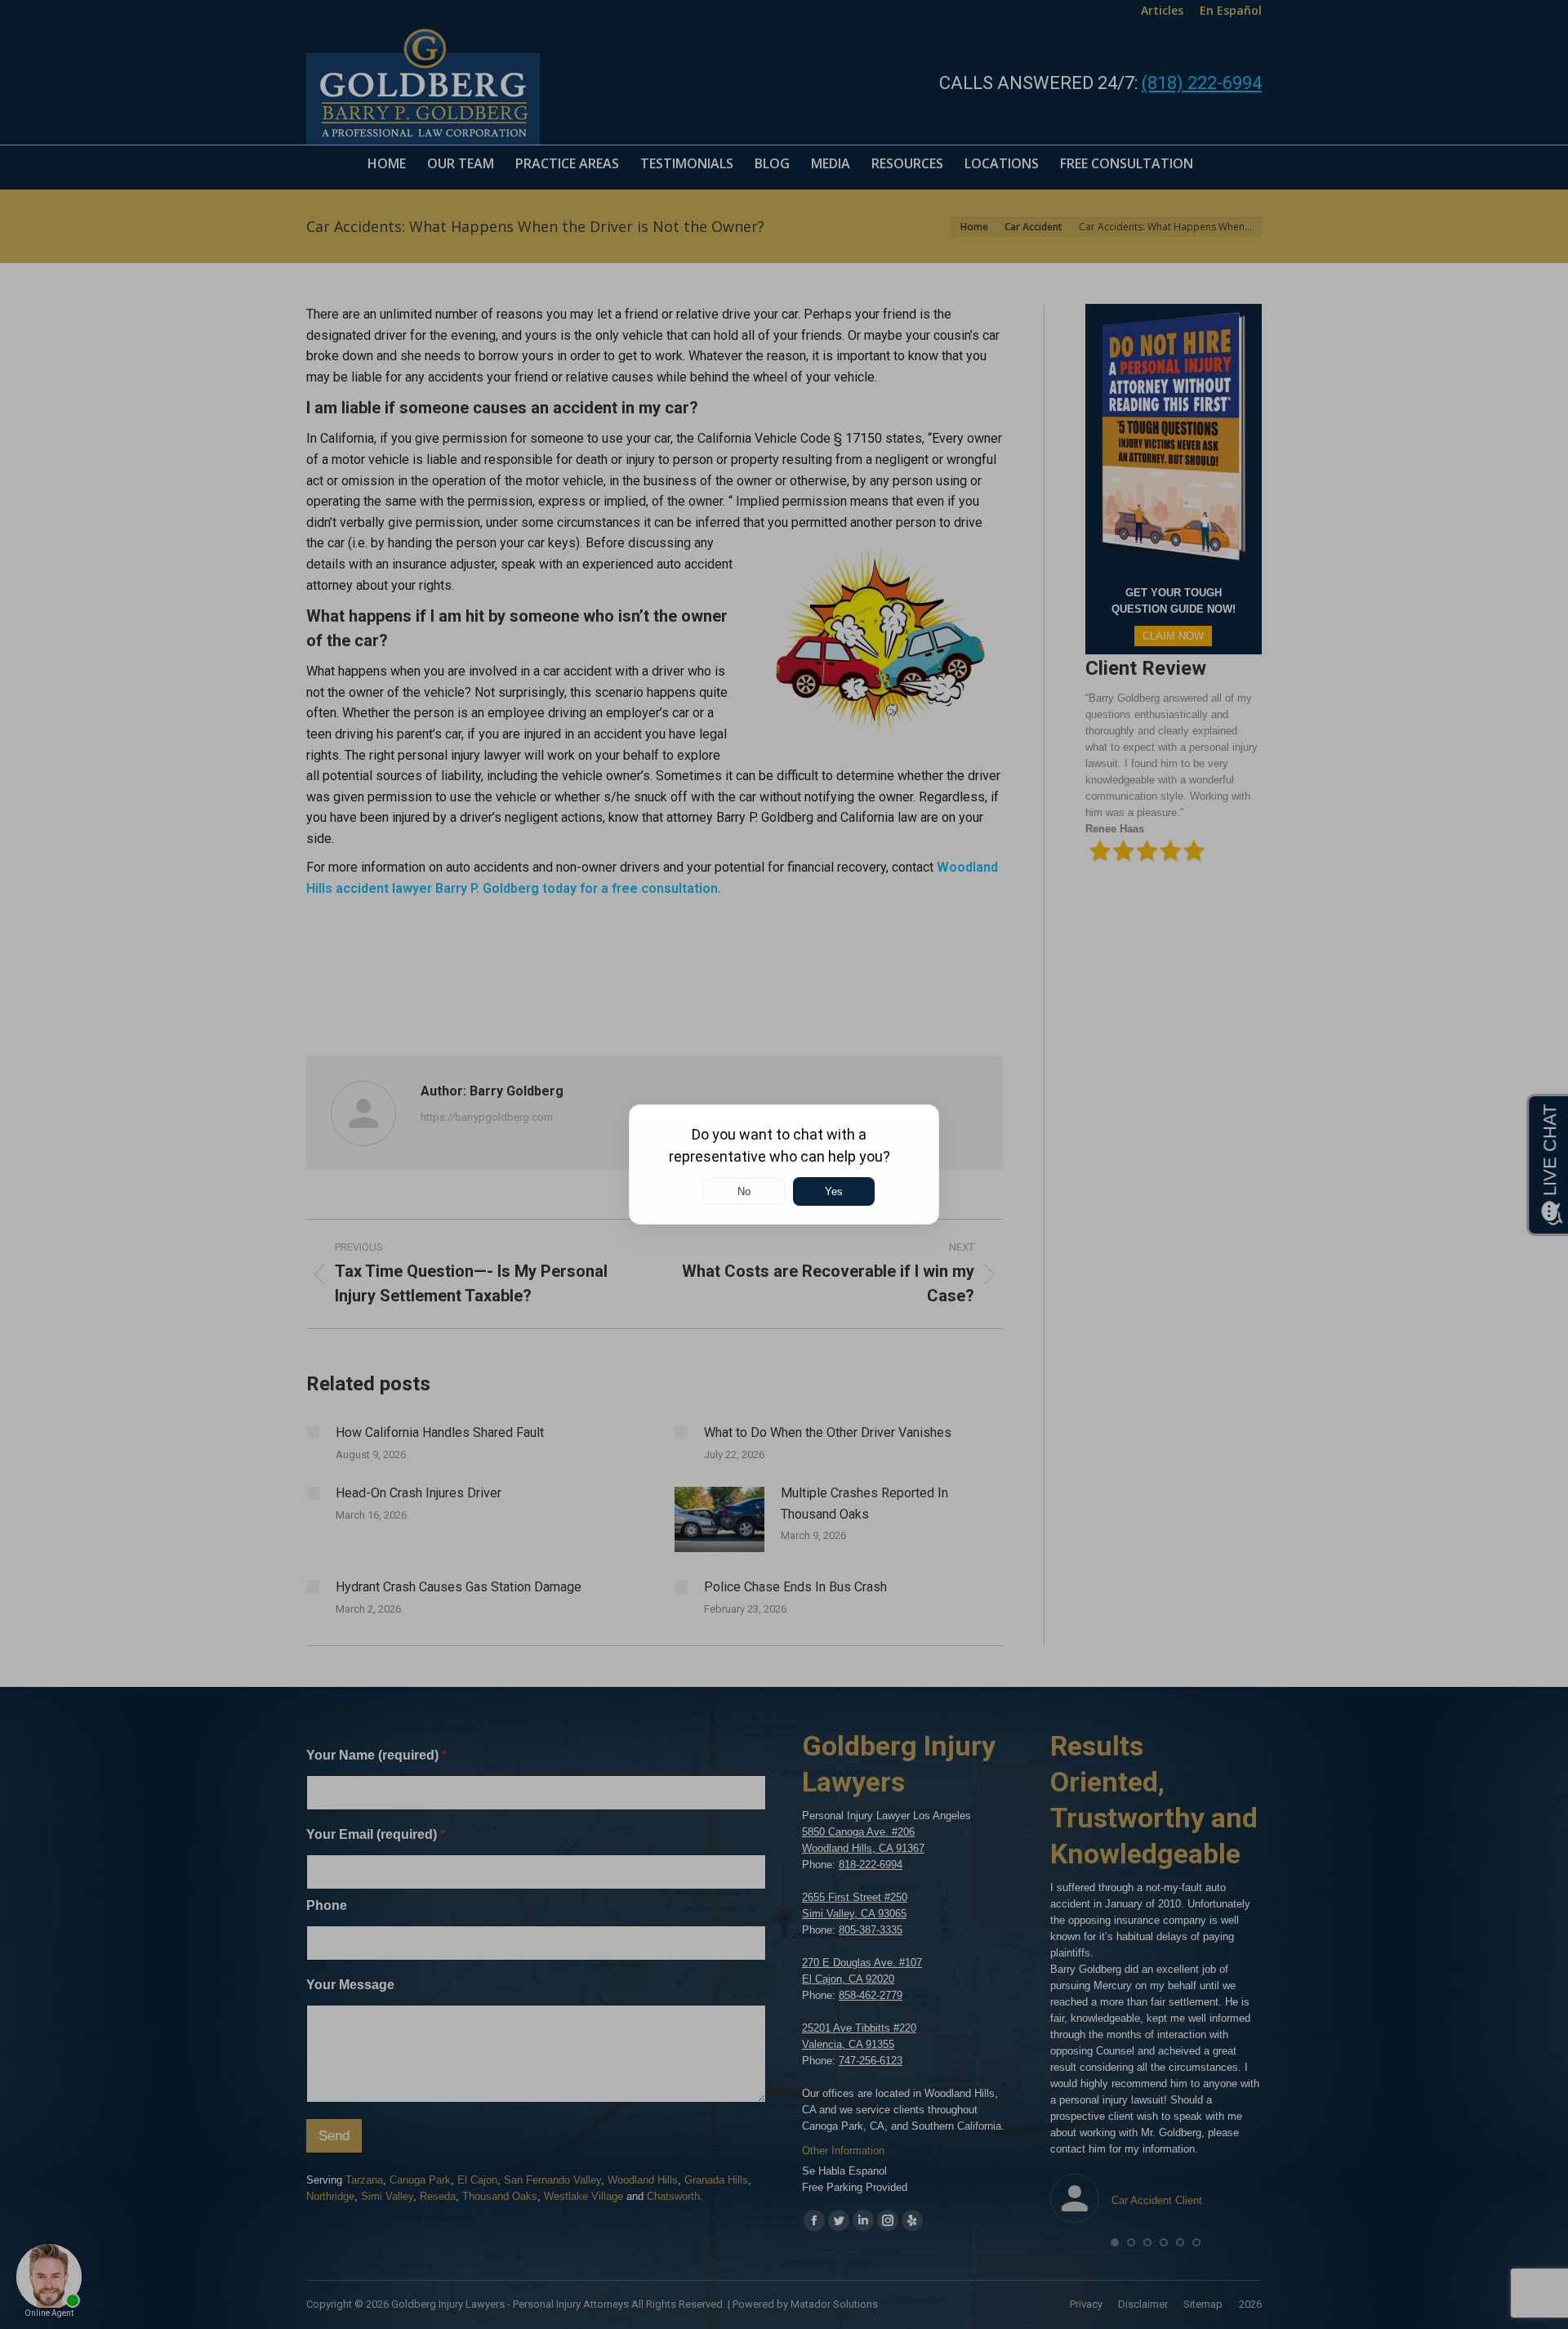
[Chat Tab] (784, 1164)
